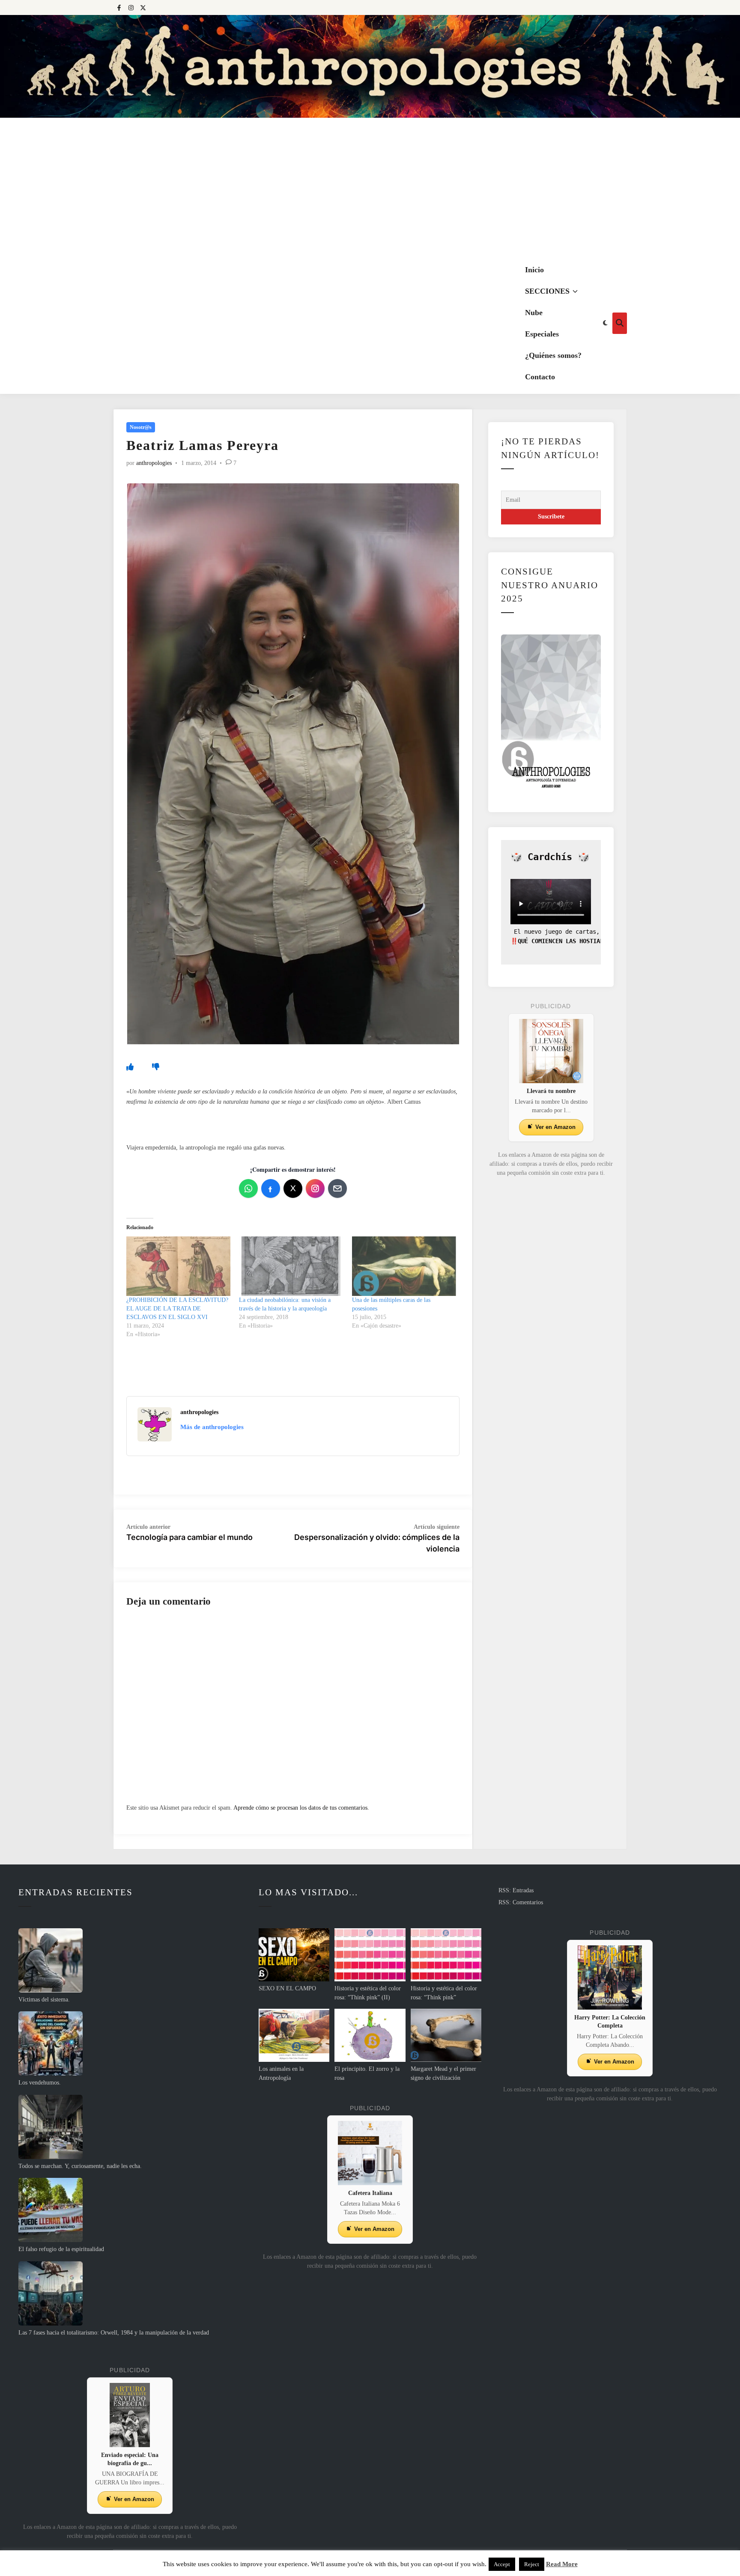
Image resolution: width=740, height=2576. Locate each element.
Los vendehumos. (40, 2083)
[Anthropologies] (370, 66)
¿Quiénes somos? (553, 355)
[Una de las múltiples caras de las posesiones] (404, 1266)
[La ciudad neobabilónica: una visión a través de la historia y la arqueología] (291, 1266)
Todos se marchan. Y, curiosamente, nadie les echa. (80, 2166)
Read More (562, 2564)
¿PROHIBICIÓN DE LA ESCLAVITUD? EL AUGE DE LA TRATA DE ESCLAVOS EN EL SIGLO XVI (177, 1309)
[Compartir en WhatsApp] (248, 1188)
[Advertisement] (370, 188)
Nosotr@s (141, 427)
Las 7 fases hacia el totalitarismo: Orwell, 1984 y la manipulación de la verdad (114, 2333)
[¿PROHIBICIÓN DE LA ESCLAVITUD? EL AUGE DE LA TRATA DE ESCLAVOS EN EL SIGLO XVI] (178, 1266)
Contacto (540, 377)
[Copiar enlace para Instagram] (315, 1188)
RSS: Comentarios (521, 1902)
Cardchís (550, 857)
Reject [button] (532, 2564)
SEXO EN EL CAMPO (287, 1988)
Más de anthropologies (212, 1427)
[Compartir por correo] (337, 1188)
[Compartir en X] (293, 1188)
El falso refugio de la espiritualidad (61, 2249)
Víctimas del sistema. (44, 2000)
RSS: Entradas (516, 1890)
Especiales (542, 334)
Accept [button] (502, 2564)
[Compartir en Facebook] (271, 1188)
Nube (534, 313)
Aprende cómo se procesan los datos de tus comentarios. (301, 1808)
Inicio (534, 270)
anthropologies (154, 463)
